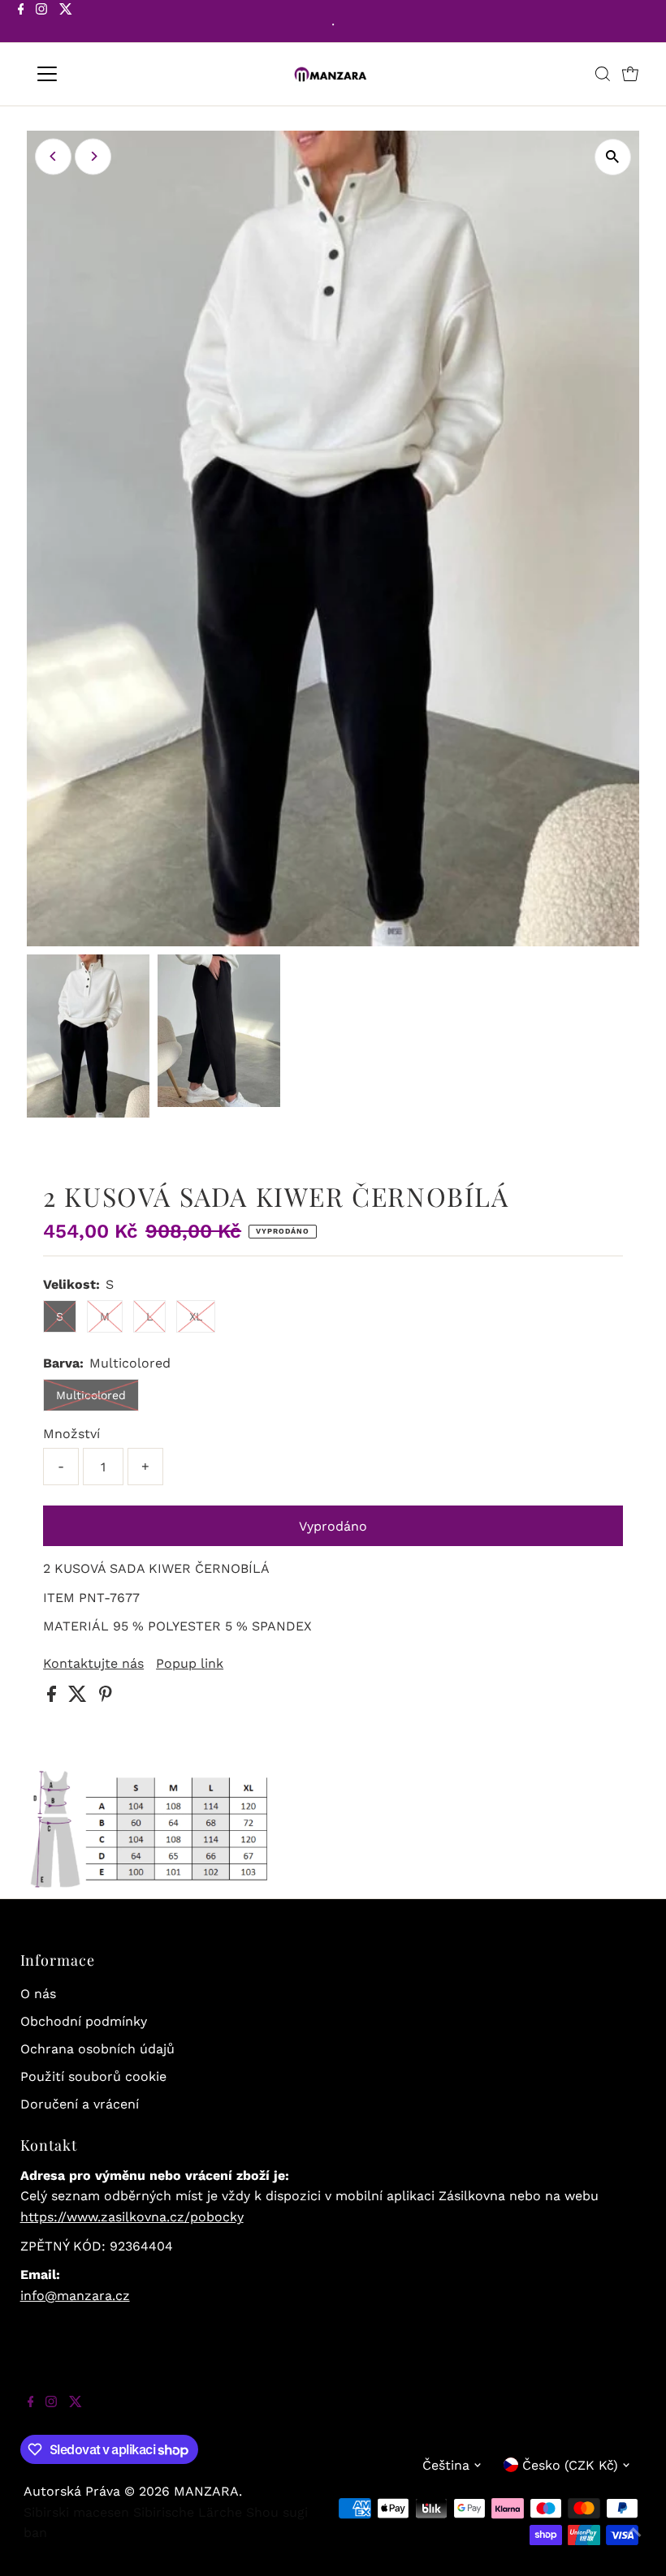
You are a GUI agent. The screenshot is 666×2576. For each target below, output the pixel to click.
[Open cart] (630, 74)
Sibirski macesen (76, 2512)
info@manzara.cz (75, 2296)
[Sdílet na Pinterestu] (106, 1697)
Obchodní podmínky (84, 2021)
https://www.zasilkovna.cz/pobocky (132, 2217)
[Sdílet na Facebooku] (54, 1697)
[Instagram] (41, 23)
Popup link (190, 1664)
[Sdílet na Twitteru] (80, 1697)
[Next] (93, 156)
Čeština (446, 2465)
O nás (38, 1994)
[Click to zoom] (613, 157)
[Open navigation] (99, 74)
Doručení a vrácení (80, 2104)
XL (196, 1316)
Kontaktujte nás (93, 1664)
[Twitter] (66, 23)
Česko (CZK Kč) (570, 2465)
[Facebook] (21, 23)
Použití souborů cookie (93, 2076)
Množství (71, 1434)
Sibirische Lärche (188, 2512)
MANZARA (206, 2491)
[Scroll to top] (634, 2544)
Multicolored (91, 1395)
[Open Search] (603, 74)
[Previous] (53, 156)
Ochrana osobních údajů (97, 2049)
